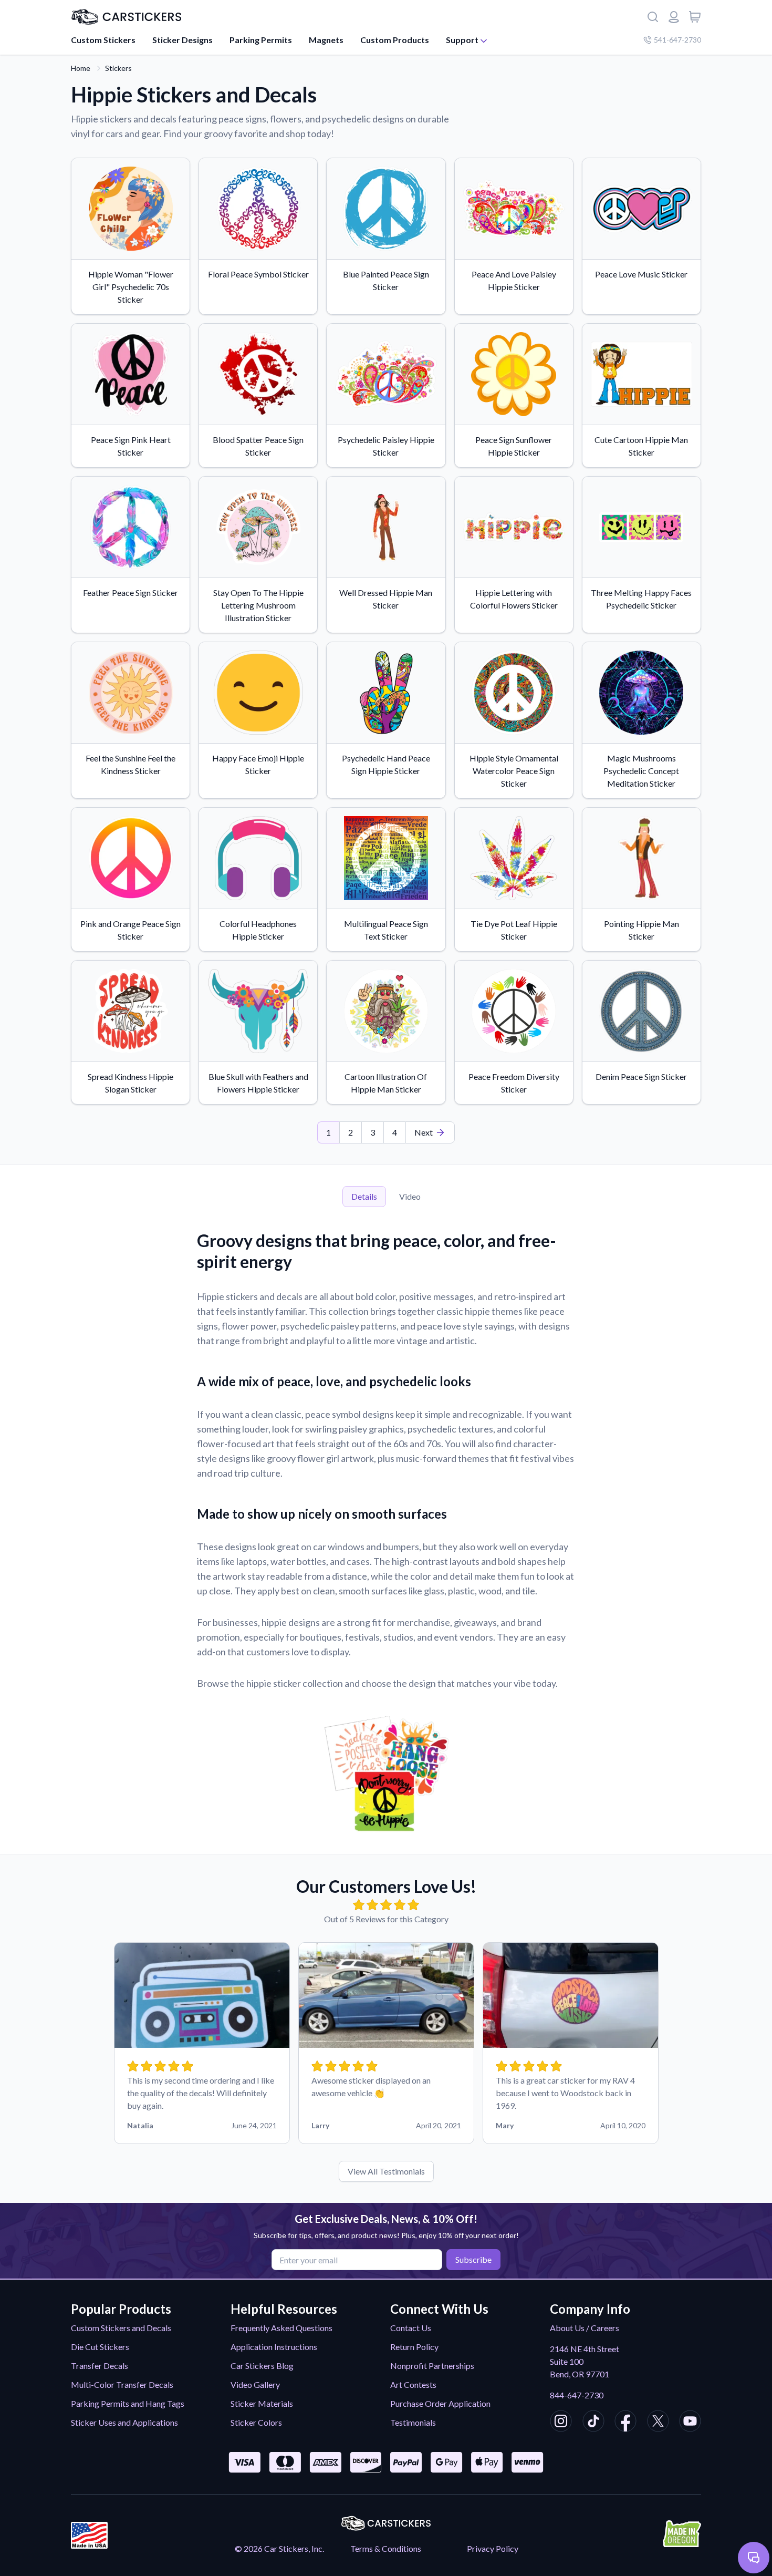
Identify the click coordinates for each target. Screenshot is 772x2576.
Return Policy (414, 2347)
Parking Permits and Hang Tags (128, 2403)
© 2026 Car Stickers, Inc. (279, 2548)
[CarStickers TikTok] (593, 2423)
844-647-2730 (577, 2395)
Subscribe (473, 2259)
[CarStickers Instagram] (561, 2423)
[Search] (653, 17)
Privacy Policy (493, 2548)
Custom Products (395, 40)
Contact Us (411, 2328)
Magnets (326, 40)
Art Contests (413, 2384)
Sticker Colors (256, 2422)
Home (81, 68)
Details (364, 1196)
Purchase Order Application (440, 2403)
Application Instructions (274, 2347)
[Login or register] (674, 17)
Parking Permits (261, 40)
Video (410, 1196)
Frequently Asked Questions (281, 2328)
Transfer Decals (100, 2366)
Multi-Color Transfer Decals (122, 2384)
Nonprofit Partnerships (432, 2366)
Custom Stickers (103, 40)
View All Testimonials (386, 2171)
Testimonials (413, 2422)
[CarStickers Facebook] (625, 2423)
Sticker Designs (182, 40)
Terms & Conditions (386, 2548)
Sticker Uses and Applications (124, 2422)
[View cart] (695, 17)
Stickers (118, 68)
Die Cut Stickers (100, 2347)
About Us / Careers (585, 2328)
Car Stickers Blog (262, 2366)
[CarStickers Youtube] (690, 2423)
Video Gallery (255, 2384)
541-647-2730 (677, 40)
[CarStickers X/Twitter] (658, 2423)
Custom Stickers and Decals (121, 2328)
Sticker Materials (262, 2403)
